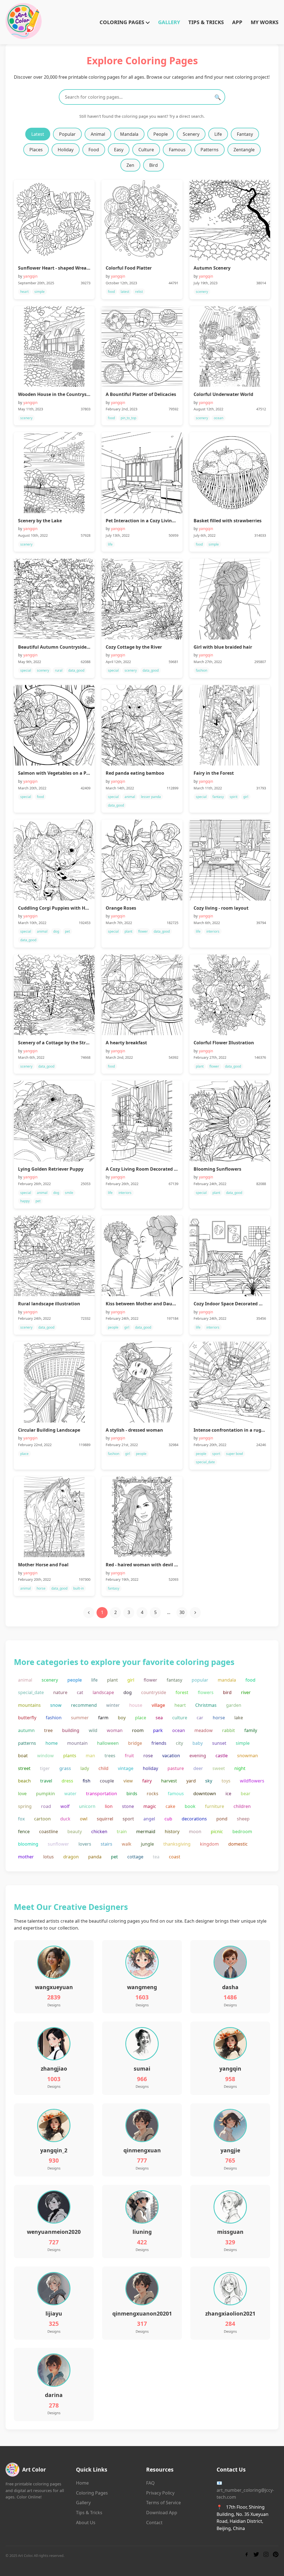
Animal (98, 134)
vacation (171, 1756)
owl (84, 1819)
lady (85, 1768)
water (70, 1794)
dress (67, 1781)
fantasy (174, 1680)
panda (95, 1857)
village (158, 1705)
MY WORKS (265, 22)
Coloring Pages (92, 2493)
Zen (130, 165)
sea (159, 1718)
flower (150, 1680)
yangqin (30, 276)
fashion (54, 1718)
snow (56, 1705)
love (22, 1794)
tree (48, 1730)
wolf (65, 1806)
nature (60, 1692)
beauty (75, 1831)
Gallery (83, 2503)
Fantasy (245, 134)
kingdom (209, 1844)
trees (110, 1756)
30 (182, 1612)
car (200, 1718)
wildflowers (252, 1781)
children (242, 1806)
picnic (217, 1831)
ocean (179, 1730)
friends (159, 1743)
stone (128, 1806)
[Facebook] (247, 2555)
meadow (204, 1730)
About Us (86, 2523)
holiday (150, 1768)
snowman (248, 1756)
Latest (38, 134)
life (94, 1680)
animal (25, 1680)
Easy (119, 150)
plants (70, 1756)
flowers (206, 1692)
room (138, 1730)
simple (243, 1743)
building (71, 1730)
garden (234, 1705)
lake (239, 1718)
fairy (147, 1781)
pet (114, 1857)
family (251, 1730)
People (161, 134)
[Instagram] (266, 2555)
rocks (153, 1794)
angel (149, 1819)
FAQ (150, 2483)
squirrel (105, 1819)
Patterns (210, 150)
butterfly (27, 1718)
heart (180, 1705)
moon (195, 1831)
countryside (154, 1692)
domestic (238, 1844)
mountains (29, 1705)
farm (103, 1718)
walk (127, 1844)
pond (222, 1819)
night (240, 1768)
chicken (99, 1831)
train (122, 1831)
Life (218, 134)
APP (237, 22)
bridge (135, 1743)
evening (198, 1756)
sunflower (58, 1844)
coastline (49, 1831)
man (90, 1756)
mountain (77, 1743)
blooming (28, 1844)
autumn (26, 1730)
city (179, 1743)
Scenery (191, 134)
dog (128, 1692)
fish (87, 1781)
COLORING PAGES (123, 22)
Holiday (66, 150)
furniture (215, 1806)
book (190, 1806)
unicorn (87, 1806)
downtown (205, 1794)
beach (24, 1781)
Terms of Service (163, 2503)
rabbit (229, 1730)
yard (191, 1781)
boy (122, 1718)
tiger (45, 1768)
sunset (219, 1743)
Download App (162, 2513)
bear (246, 1794)
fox (21, 1819)
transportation (102, 1794)
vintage (126, 1768)
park (158, 1730)
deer (198, 1768)
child (103, 1768)
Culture (146, 150)
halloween (108, 1743)
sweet (219, 1768)
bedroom (242, 1831)
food (250, 1680)
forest (182, 1692)
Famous (177, 150)
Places (36, 150)
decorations (194, 1819)
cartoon (42, 1819)
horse (219, 1718)
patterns (27, 1743)
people (75, 1680)
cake (170, 1806)
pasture (176, 1768)
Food (94, 150)
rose (148, 1756)
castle (222, 1756)
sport (128, 1819)
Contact (154, 2523)
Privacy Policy (160, 2493)
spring (25, 1806)
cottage (135, 1857)
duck (65, 1819)
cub (168, 1819)
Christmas (206, 1705)
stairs (106, 1844)
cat (80, 1692)
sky (209, 1781)
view (128, 1781)
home (52, 1743)
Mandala (129, 134)
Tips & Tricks (89, 2513)
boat (23, 1756)
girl (131, 1680)
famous (176, 1794)
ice (228, 1794)
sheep (243, 1819)
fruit (129, 1756)
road (46, 1806)
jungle (147, 1844)
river (246, 1692)
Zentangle (244, 150)
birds (132, 1794)
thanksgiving (177, 1844)
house (136, 1705)
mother (26, 1857)
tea (156, 1857)
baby (198, 1743)
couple (107, 1781)
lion (109, 1806)
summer (80, 1718)
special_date (31, 1692)
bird (227, 1692)
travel (46, 1781)
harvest (169, 1781)
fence (24, 1831)
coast (175, 1857)
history (172, 1831)
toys (226, 1781)
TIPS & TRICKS (206, 22)
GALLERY (169, 22)
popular (200, 1680)
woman (115, 1730)
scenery (50, 1680)
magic (150, 1806)
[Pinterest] (276, 2555)
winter (113, 1705)
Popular (67, 134)
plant (112, 1680)
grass (65, 1768)
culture (180, 1718)
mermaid (146, 1831)
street (24, 1768)
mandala (227, 1680)
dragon (71, 1857)
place (141, 1718)
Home (82, 2483)
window (45, 1756)
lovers (85, 1844)
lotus (49, 1857)
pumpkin (45, 1794)
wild (93, 1730)
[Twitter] (256, 2555)
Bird (154, 165)
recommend (84, 1705)
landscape (103, 1692)
